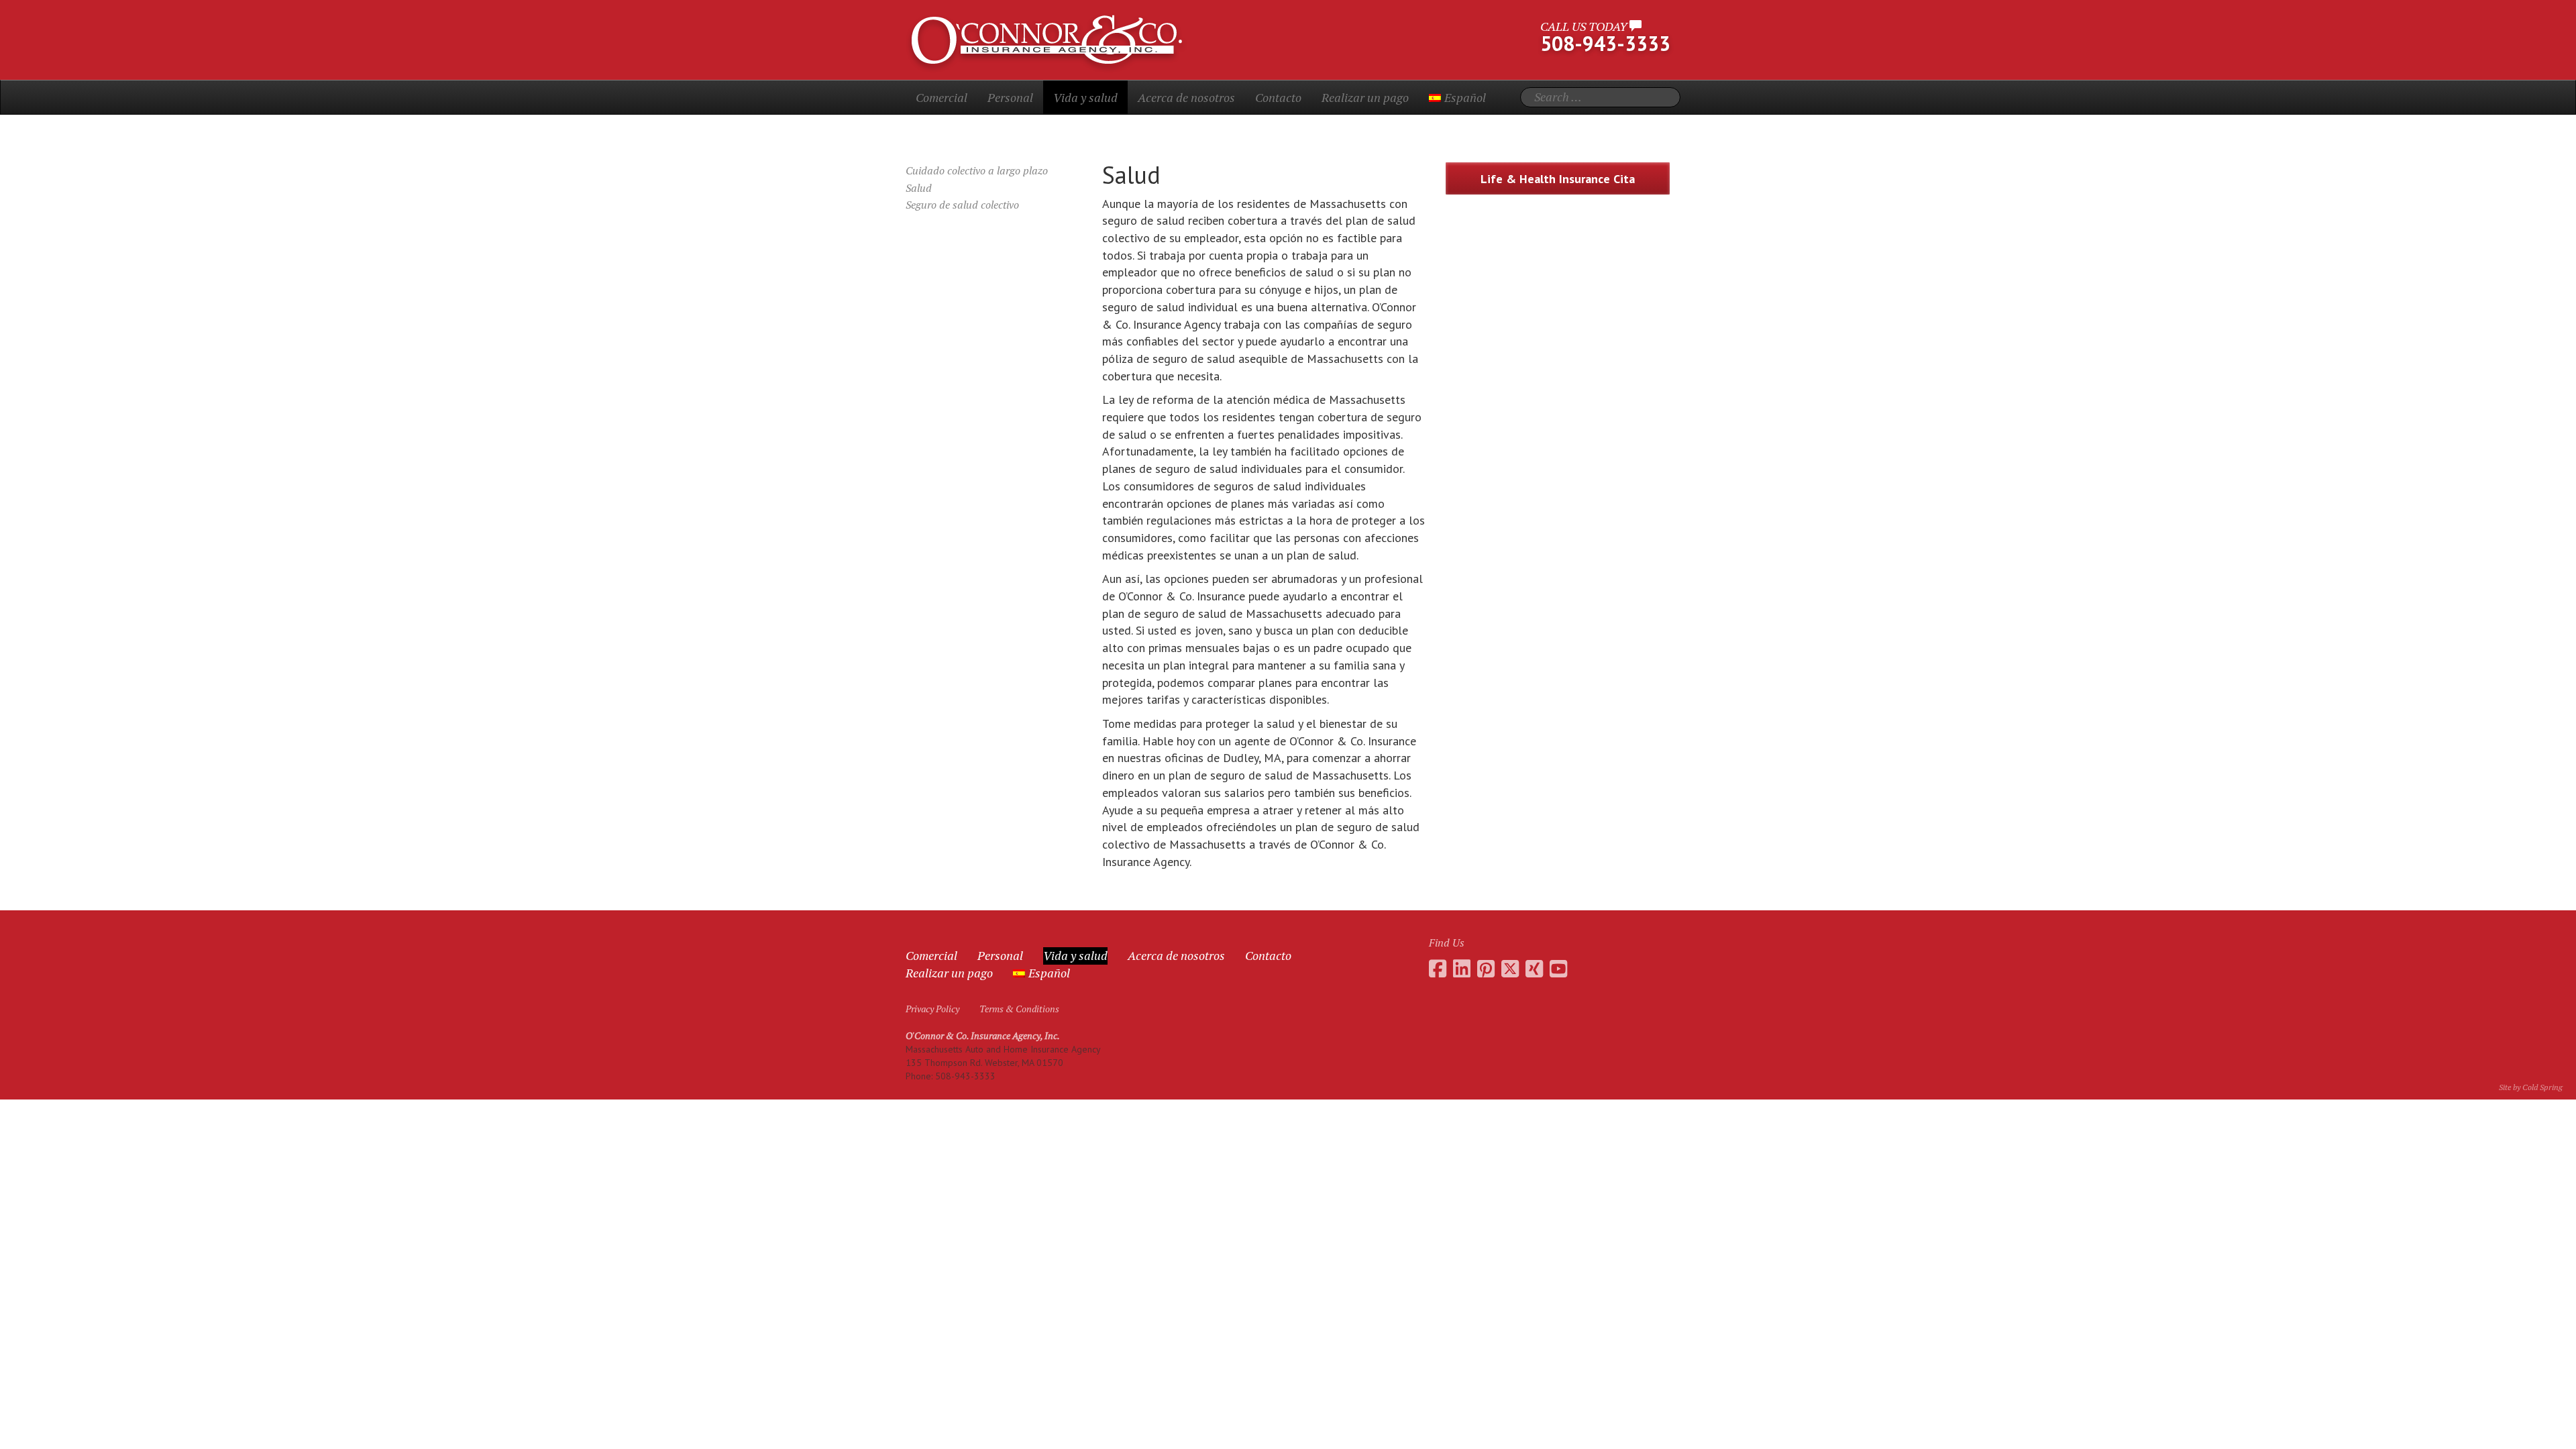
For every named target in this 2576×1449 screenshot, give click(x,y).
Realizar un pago (1365, 97)
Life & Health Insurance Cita (1558, 179)
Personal (1010, 97)
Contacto (1278, 97)
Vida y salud (1085, 97)
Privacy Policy (932, 1009)
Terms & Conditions (1019, 1009)
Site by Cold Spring (2531, 1087)
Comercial (942, 97)
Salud (919, 188)
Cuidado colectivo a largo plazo (977, 170)
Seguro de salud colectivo (962, 205)
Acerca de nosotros (1186, 97)
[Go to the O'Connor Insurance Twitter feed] (1510, 969)
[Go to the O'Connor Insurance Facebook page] (1438, 969)
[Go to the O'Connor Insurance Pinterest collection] (1486, 969)
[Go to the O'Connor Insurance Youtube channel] (1558, 969)
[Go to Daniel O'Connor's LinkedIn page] (1462, 969)
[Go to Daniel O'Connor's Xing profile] (1534, 969)
